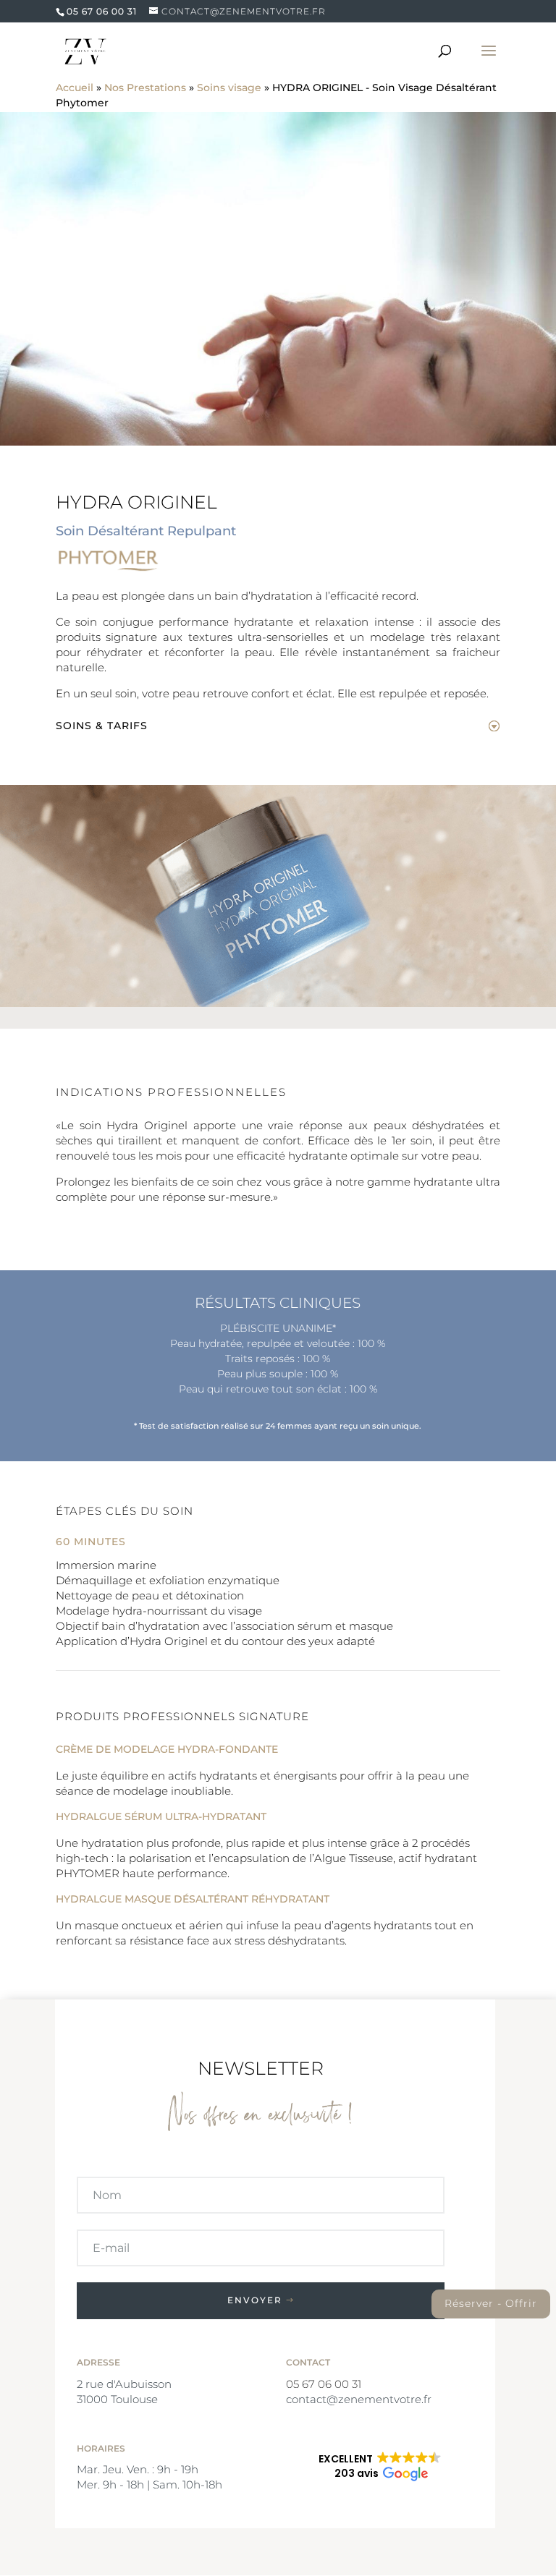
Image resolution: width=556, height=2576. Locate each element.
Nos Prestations (145, 88)
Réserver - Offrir (491, 2303)
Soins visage (229, 88)
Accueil (75, 88)
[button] (380, 2467)
